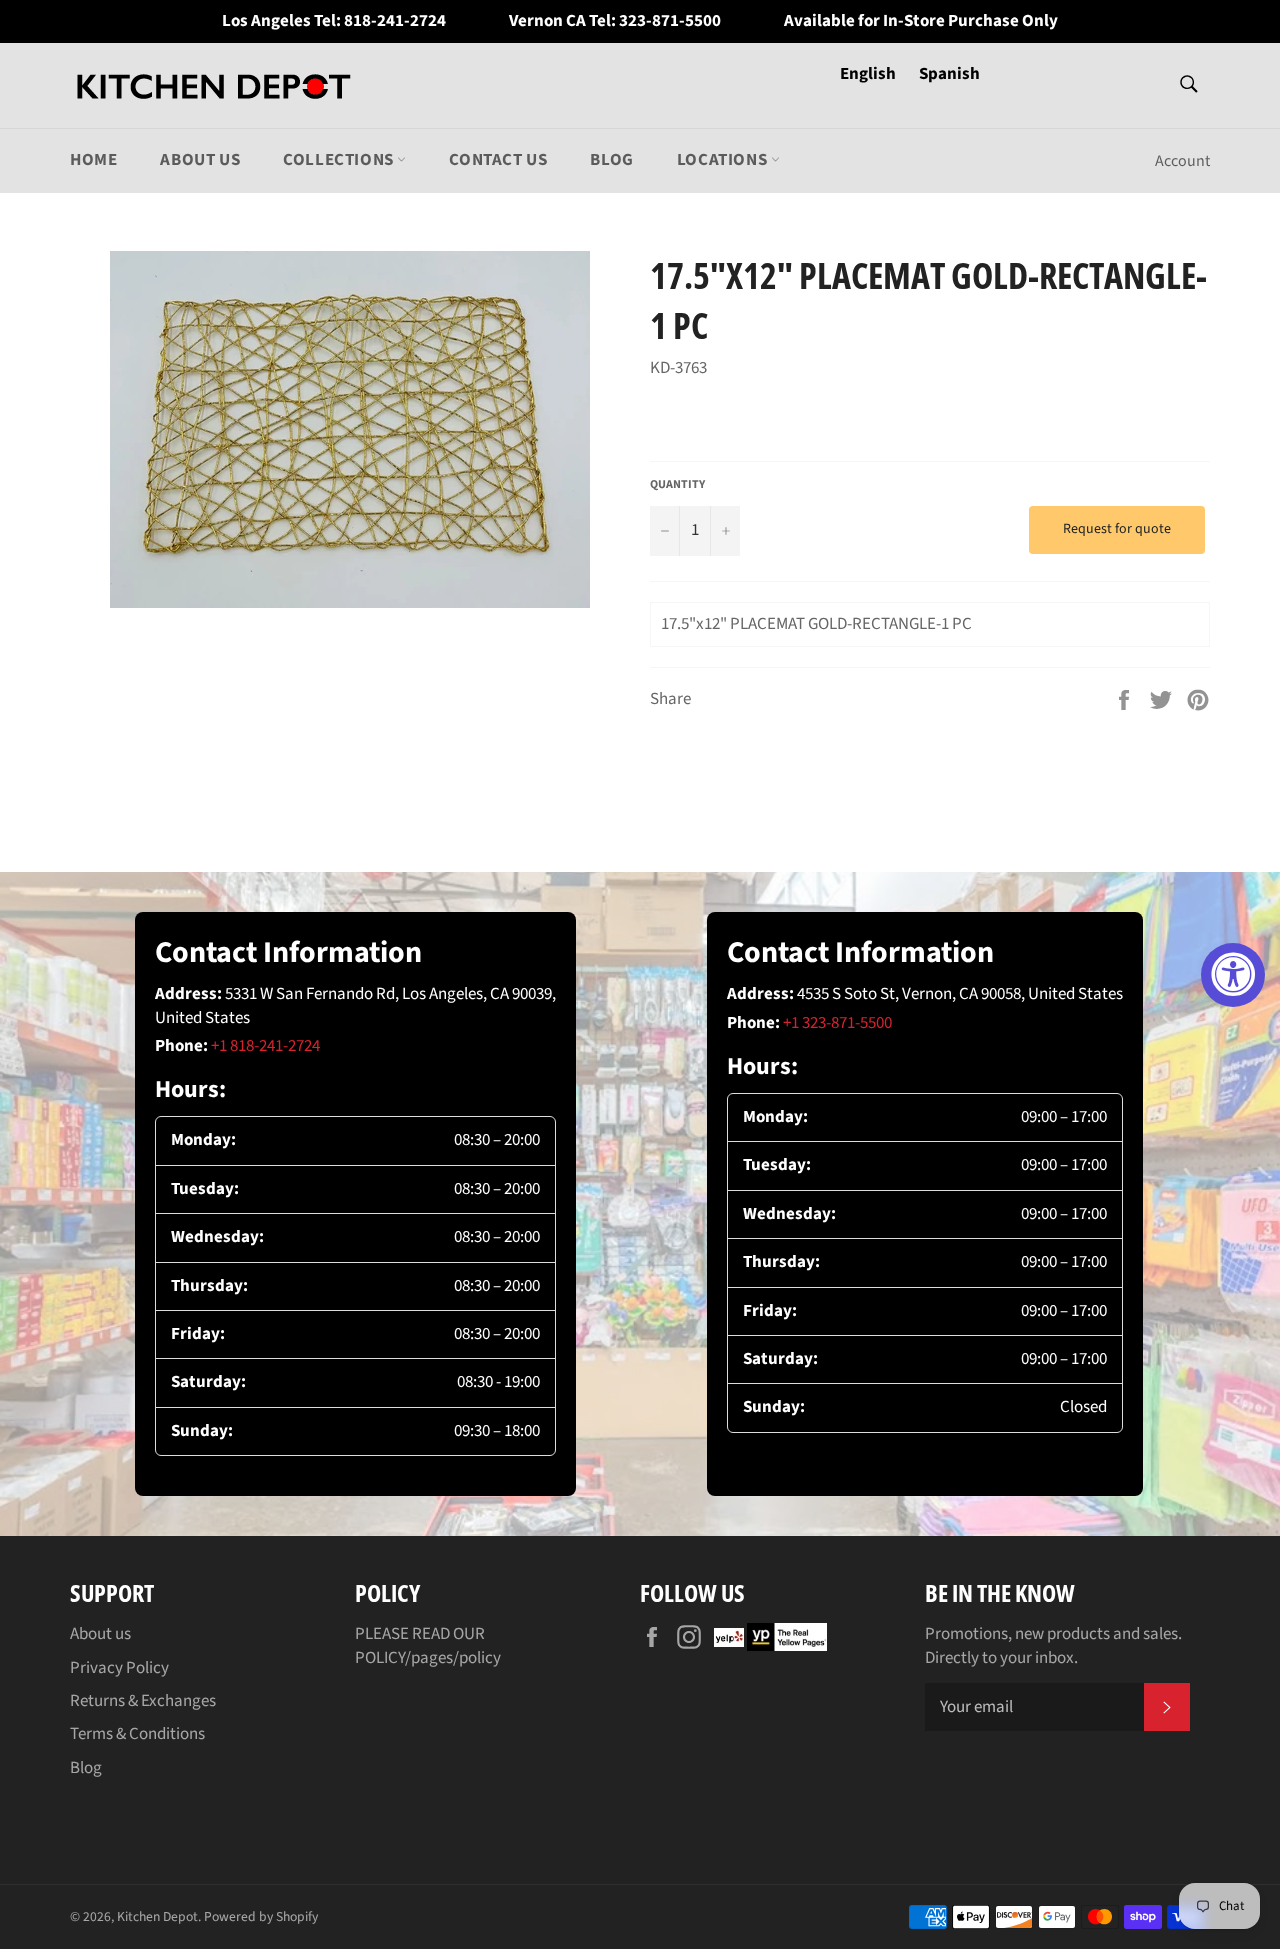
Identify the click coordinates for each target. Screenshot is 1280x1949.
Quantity (677, 485)
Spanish (949, 74)
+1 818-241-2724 (265, 1046)
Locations (724, 160)
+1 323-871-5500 (837, 1023)
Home (93, 160)
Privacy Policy (119, 1668)
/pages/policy (453, 1658)
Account (1182, 161)
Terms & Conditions (137, 1734)
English (869, 74)
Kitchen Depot (157, 1916)
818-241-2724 (395, 21)
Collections (340, 160)
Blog (611, 160)
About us (200, 160)
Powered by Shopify (261, 1916)
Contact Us (498, 160)
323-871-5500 (670, 21)
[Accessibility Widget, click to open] (1233, 975)
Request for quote (1117, 529)
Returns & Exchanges (143, 1701)
